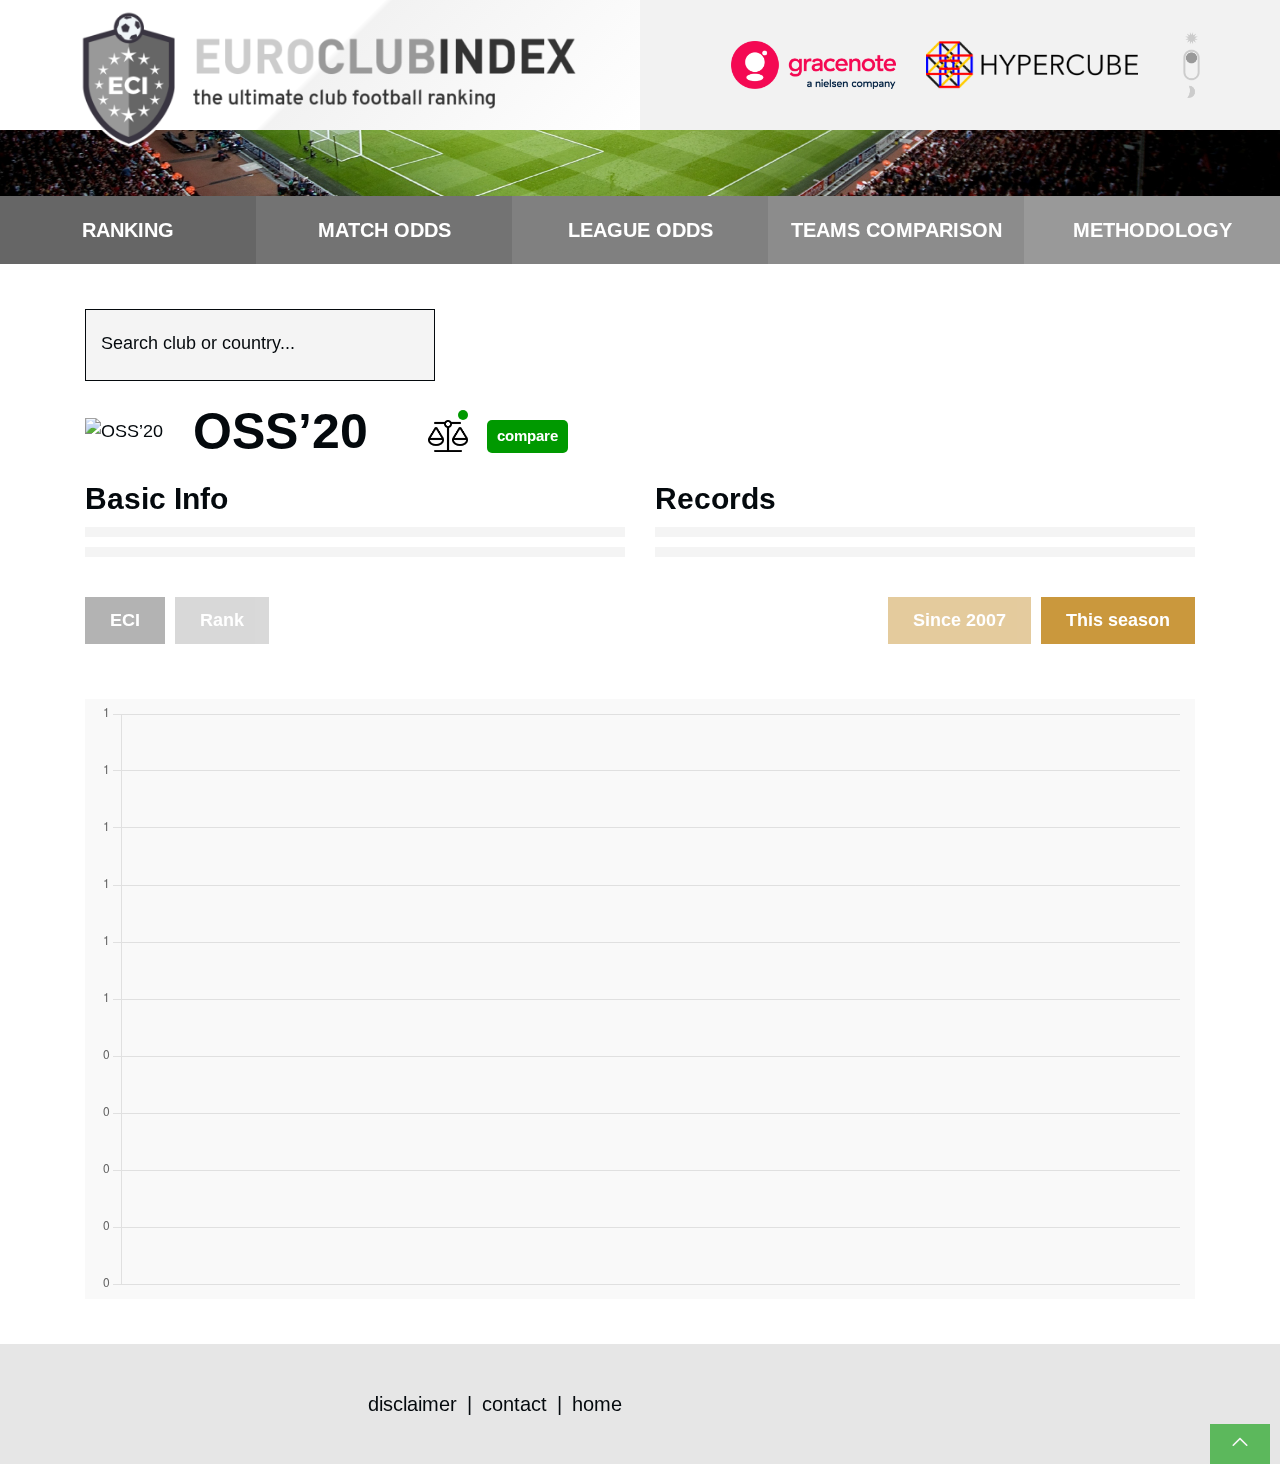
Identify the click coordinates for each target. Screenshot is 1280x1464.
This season (1118, 620)
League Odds (640, 230)
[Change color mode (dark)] (1191, 65)
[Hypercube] (1032, 64)
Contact (514, 1404)
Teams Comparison (896, 230)
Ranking (128, 230)
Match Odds (384, 230)
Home (597, 1404)
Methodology (1152, 230)
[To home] (328, 80)
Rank (222, 620)
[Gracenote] (813, 64)
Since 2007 (959, 620)
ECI (125, 620)
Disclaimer (412, 1404)
